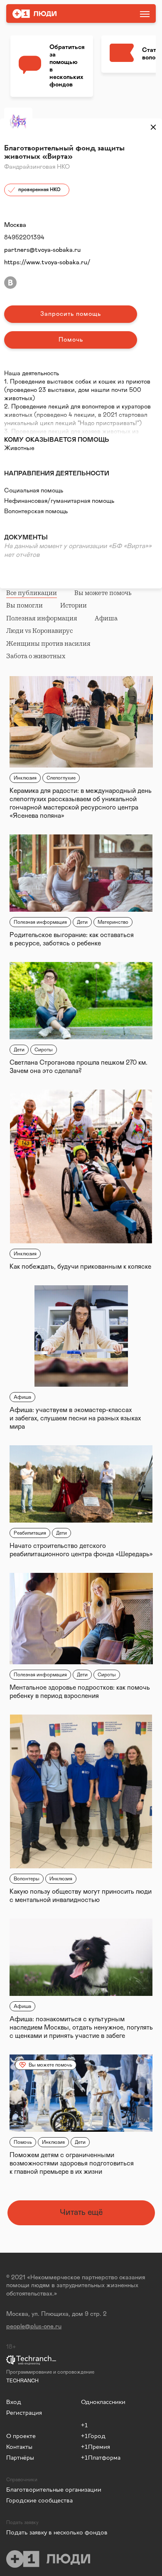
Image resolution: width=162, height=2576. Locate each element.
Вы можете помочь (103, 593)
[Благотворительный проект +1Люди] (55, 14)
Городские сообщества (39, 2500)
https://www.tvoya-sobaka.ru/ (47, 262)
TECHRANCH (22, 2381)
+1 (85, 2425)
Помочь (71, 340)
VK (10, 283)
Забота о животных (36, 656)
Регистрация (24, 2412)
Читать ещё (81, 2212)
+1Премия (96, 2447)
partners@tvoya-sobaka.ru (42, 250)
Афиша (106, 618)
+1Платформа (101, 2457)
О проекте (21, 2436)
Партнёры (20, 2457)
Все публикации (32, 593)
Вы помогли (25, 605)
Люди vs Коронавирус (39, 631)
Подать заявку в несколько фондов (44, 2532)
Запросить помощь (71, 314)
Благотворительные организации (39, 2489)
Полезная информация (42, 618)
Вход (14, 2402)
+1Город (93, 2436)
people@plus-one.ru (34, 2326)
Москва (15, 225)
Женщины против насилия (48, 644)
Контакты (19, 2447)
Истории (74, 605)
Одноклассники (103, 2402)
